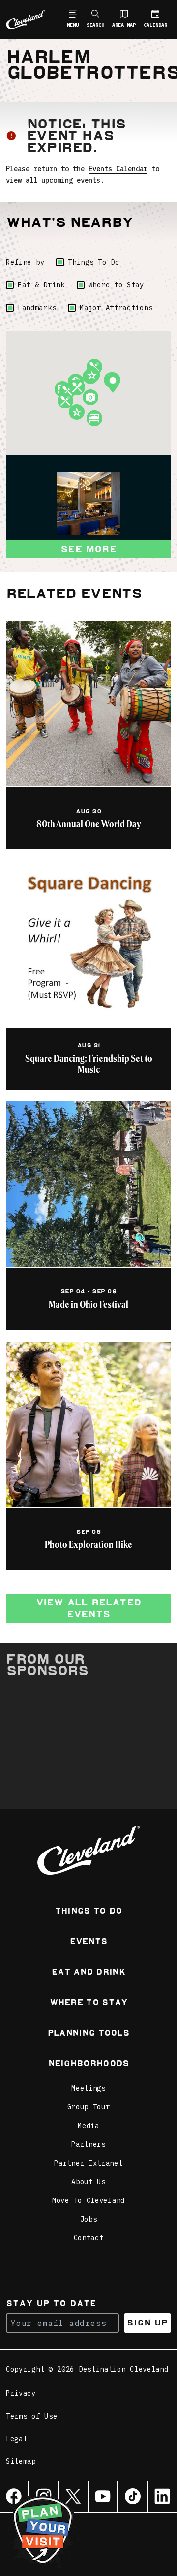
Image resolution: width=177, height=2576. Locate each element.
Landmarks (37, 308)
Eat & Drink (41, 285)
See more (88, 549)
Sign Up (147, 2323)
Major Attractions (116, 308)
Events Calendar (118, 169)
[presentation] (88, 504)
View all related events (88, 1608)
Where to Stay (116, 285)
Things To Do (93, 262)
